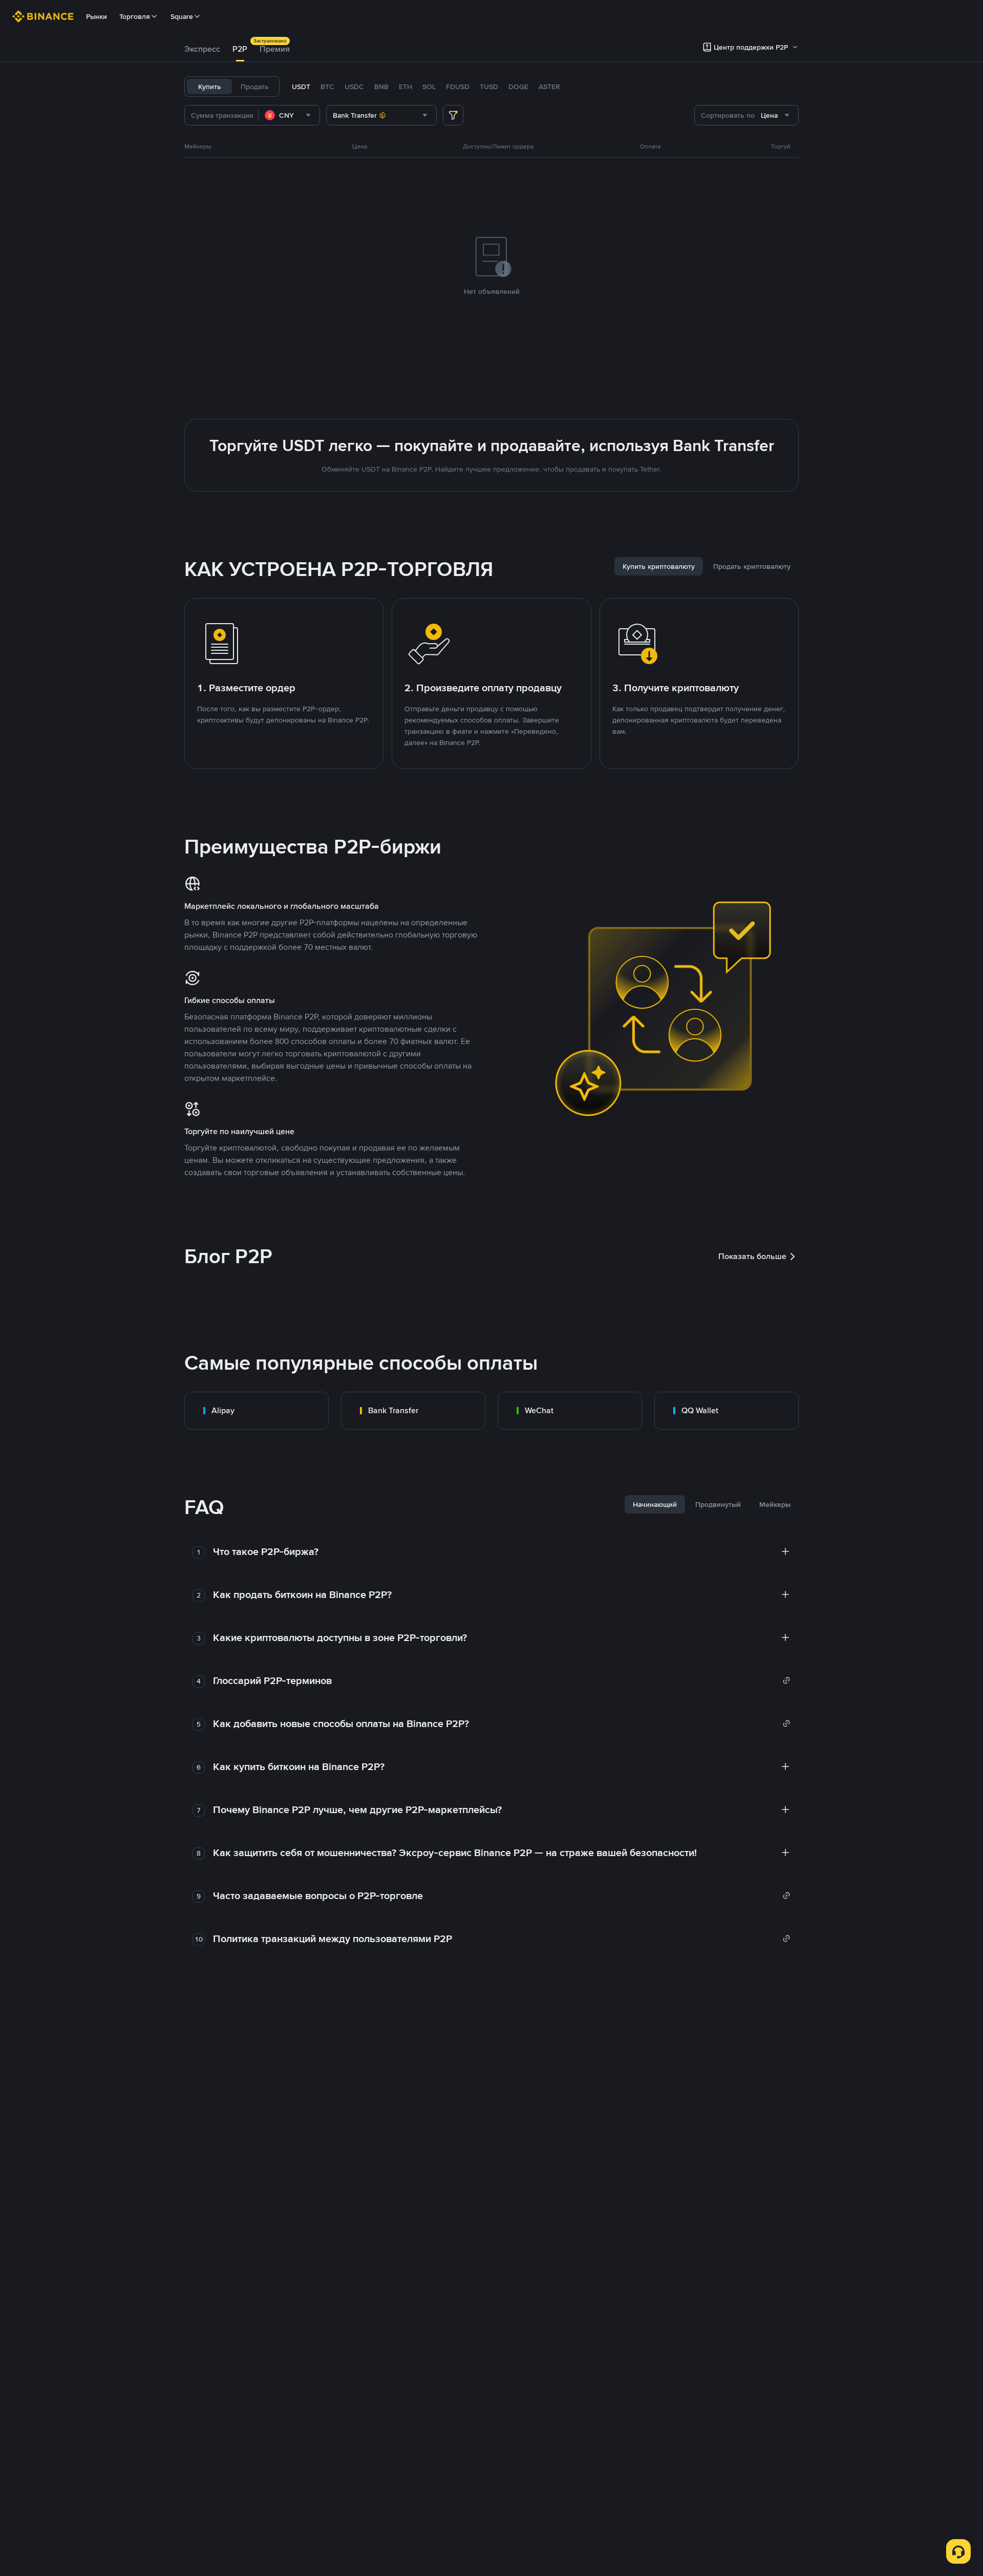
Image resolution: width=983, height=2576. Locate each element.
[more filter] (453, 115)
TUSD (489, 87)
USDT (301, 87)
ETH (405, 87)
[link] (257, 1411)
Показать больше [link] (752, 1256)
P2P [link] (240, 49)
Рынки (97, 16)
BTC (327, 87)
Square (182, 16)
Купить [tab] (210, 87)
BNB (381, 87)
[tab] (202, 49)
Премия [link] (275, 49)
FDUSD (458, 87)
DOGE (518, 87)
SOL (429, 87)
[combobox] (289, 115)
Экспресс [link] (202, 49)
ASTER (549, 87)
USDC (354, 87)
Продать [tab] (255, 87)
